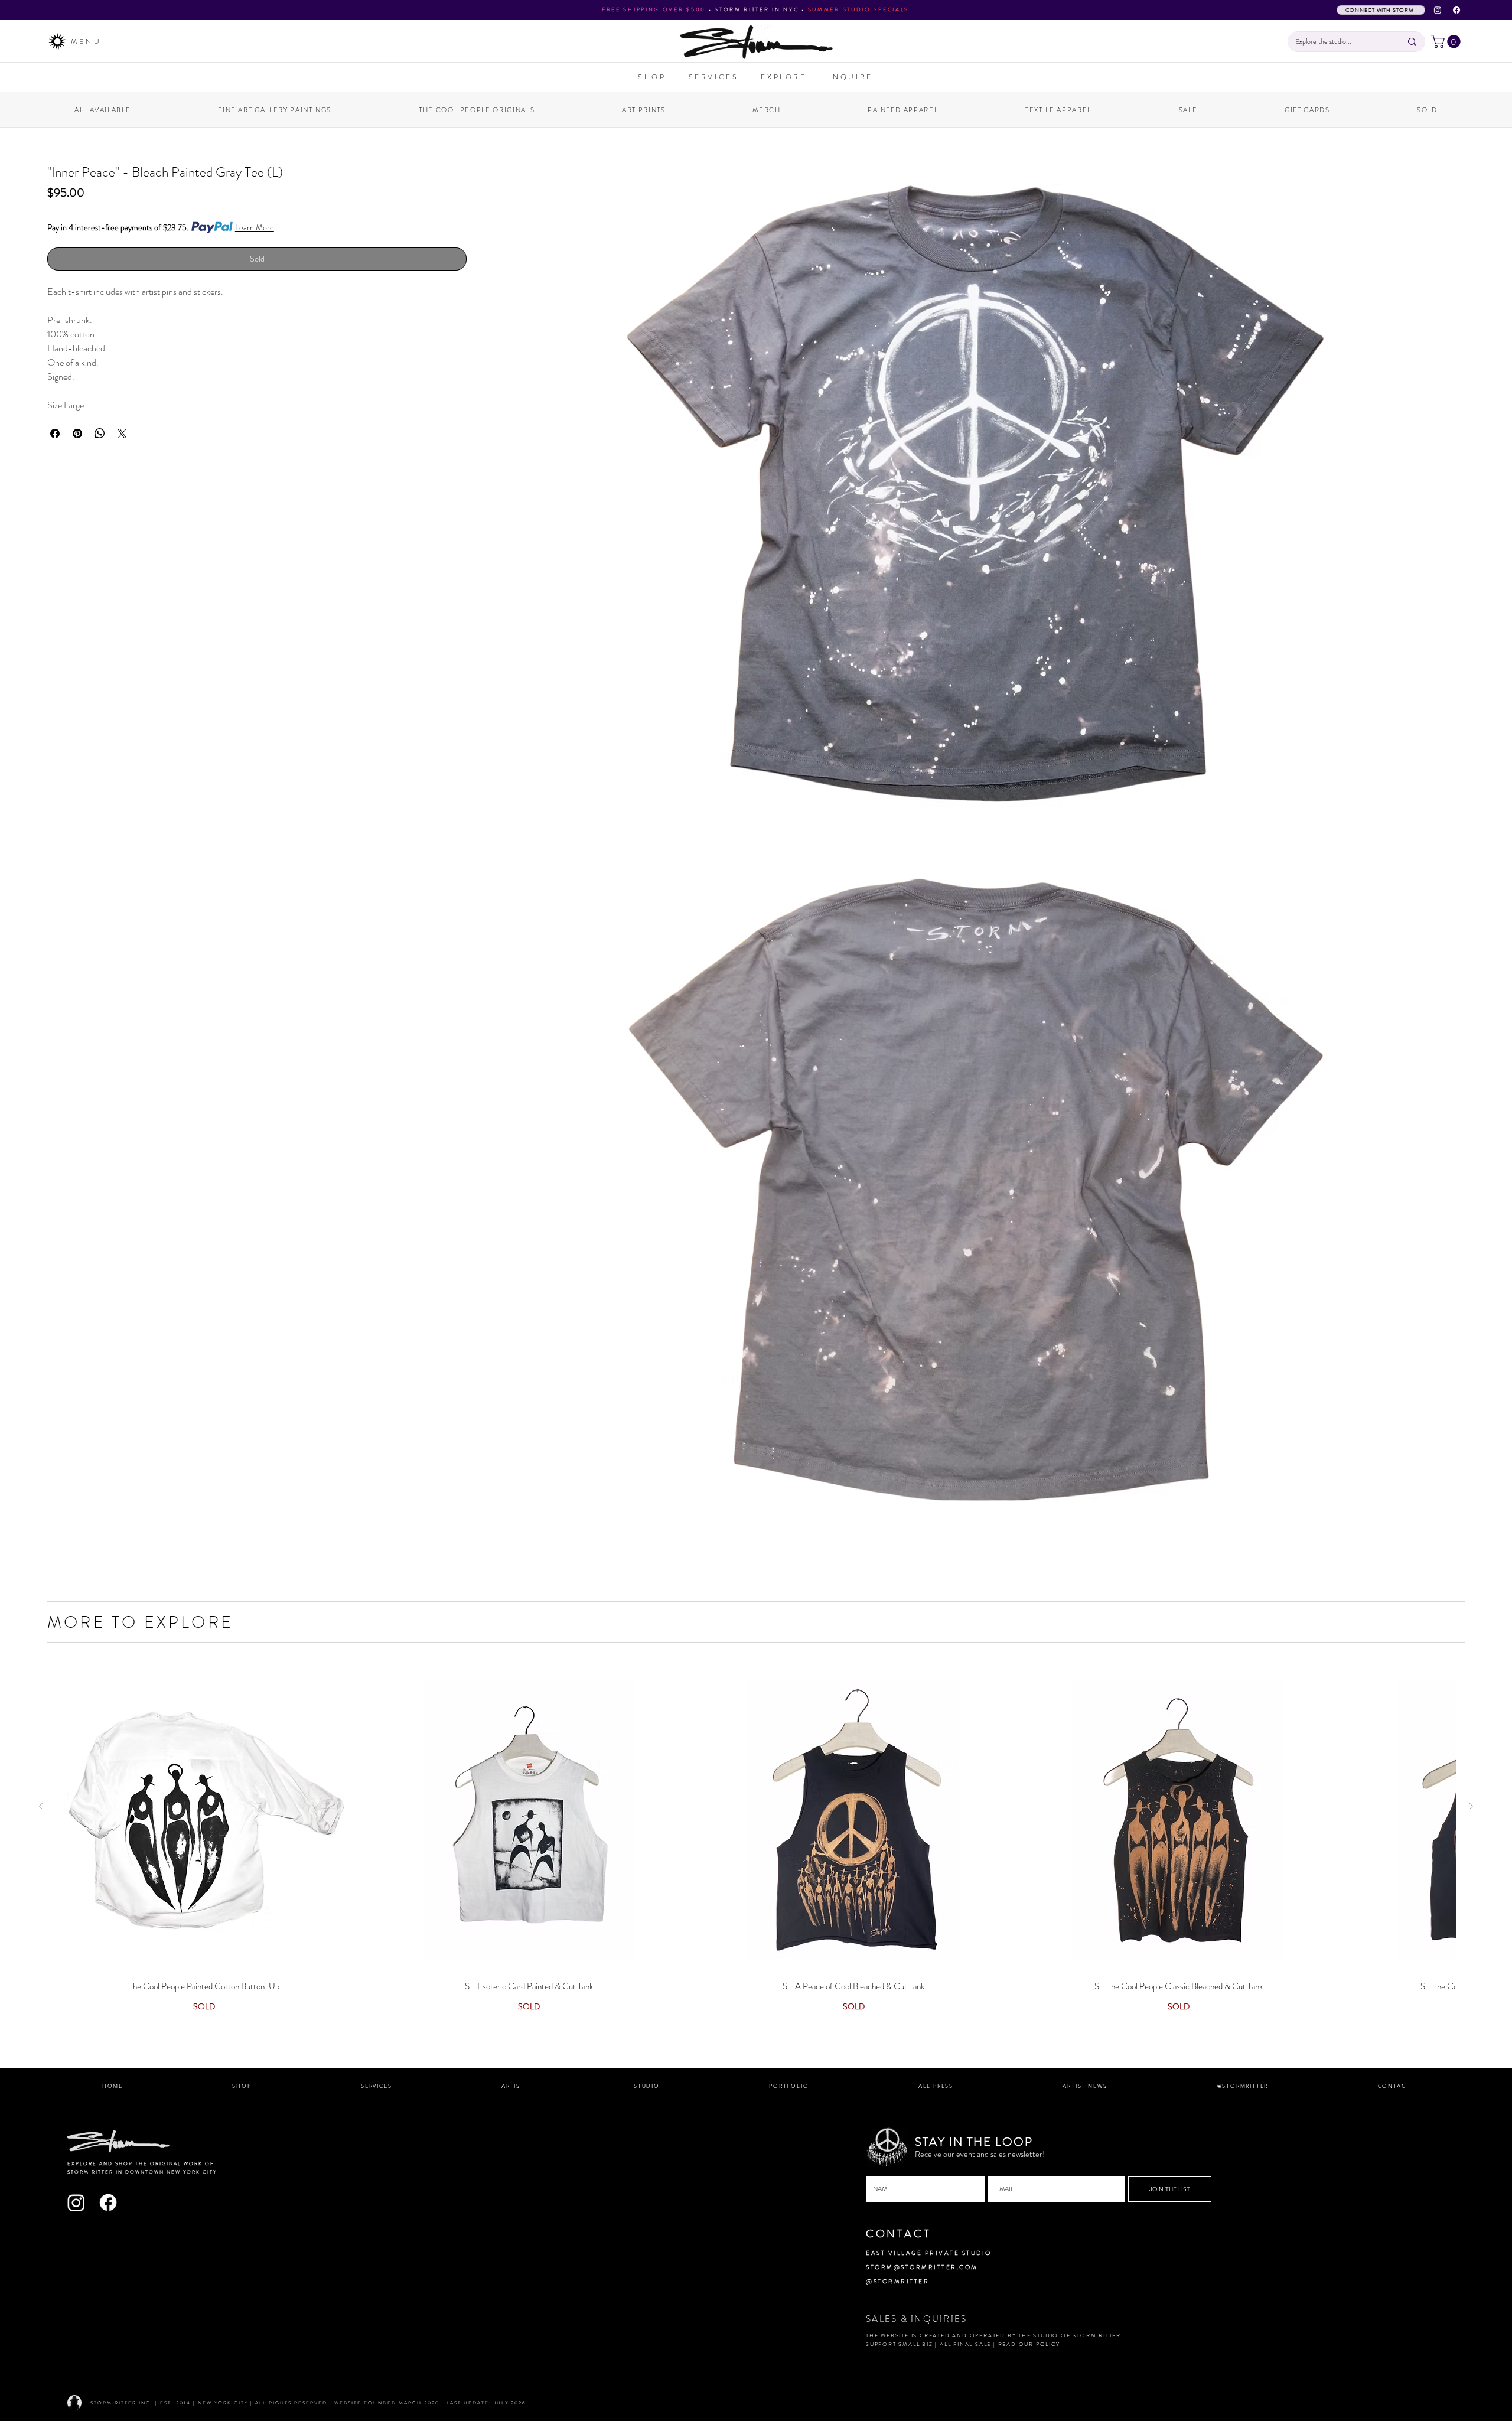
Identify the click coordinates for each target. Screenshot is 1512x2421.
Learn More (255, 227)
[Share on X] (122, 434)
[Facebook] (1456, 10)
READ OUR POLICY (1029, 2344)
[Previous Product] (41, 1806)
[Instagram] (1438, 10)
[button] (1447, 41)
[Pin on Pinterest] (77, 434)
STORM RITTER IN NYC (757, 9)
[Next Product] (1471, 1806)
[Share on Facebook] (55, 434)
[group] (756, 1840)
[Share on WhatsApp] (100, 434)
